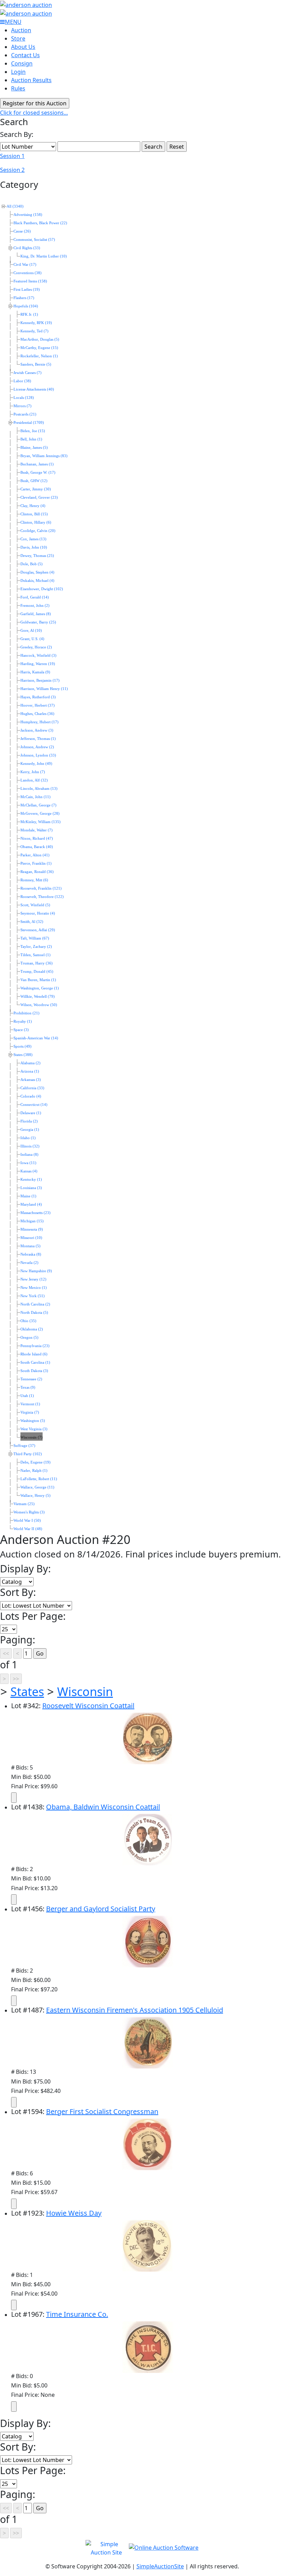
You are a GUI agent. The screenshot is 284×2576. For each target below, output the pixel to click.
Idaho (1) (28, 1138)
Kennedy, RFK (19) (36, 323)
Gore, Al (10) (31, 631)
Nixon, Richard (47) (37, 839)
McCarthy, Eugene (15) (39, 348)
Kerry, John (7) (33, 772)
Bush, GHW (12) (34, 481)
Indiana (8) (29, 1155)
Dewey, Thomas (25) (37, 556)
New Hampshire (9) (36, 1271)
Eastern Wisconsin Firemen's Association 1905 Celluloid (135, 2010)
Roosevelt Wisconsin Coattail (88, 1706)
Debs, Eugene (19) (35, 1462)
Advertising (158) (28, 215)
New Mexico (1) (34, 1288)
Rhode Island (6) (34, 1354)
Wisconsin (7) (32, 1437)
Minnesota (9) (32, 1229)
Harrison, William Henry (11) (44, 689)
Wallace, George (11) (37, 1487)
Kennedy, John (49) (36, 764)
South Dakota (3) (34, 1371)
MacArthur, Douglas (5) (40, 339)
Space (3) (21, 1030)
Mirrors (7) (23, 406)
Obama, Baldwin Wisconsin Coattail (103, 1807)
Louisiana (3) (31, 1188)
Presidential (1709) (29, 423)
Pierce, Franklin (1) (36, 863)
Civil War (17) (25, 265)
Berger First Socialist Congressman (102, 2111)
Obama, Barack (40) (37, 847)
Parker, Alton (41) (35, 855)
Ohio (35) (28, 1321)
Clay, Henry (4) (33, 506)
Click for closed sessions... (34, 113)
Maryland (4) (31, 1204)
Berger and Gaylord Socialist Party (101, 1909)
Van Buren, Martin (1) (38, 980)
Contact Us (25, 55)
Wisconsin (85, 1691)
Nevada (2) (29, 1263)
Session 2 (12, 170)
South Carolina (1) (35, 1363)
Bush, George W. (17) (38, 473)
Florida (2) (29, 1121)
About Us (23, 47)
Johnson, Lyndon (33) (38, 755)
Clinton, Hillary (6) (36, 522)
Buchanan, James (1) (37, 464)
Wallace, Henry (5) (35, 1496)
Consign (22, 63)
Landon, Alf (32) (34, 780)
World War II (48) (28, 1529)
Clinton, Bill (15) (34, 514)
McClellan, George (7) (38, 805)
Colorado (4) (31, 1096)
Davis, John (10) (34, 547)
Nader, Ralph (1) (34, 1471)
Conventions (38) (28, 273)
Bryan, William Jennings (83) (44, 456)
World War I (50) (27, 1521)
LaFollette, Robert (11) (39, 1479)
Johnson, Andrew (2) (37, 747)
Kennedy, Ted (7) (34, 331)
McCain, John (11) (35, 797)
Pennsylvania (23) (35, 1346)
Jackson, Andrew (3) (37, 730)
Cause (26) (22, 231)
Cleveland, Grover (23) (39, 497)
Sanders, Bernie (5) (36, 364)
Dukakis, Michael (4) (37, 581)
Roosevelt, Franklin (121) (41, 888)
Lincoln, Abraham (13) (39, 789)
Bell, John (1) (31, 439)
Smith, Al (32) (32, 922)
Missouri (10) (31, 1238)
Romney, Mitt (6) (34, 880)
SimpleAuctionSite (160, 2566)
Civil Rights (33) (27, 248)
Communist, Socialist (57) (34, 240)
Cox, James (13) (33, 539)
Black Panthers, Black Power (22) (40, 223)
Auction (21, 30)
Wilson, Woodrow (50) (39, 1005)
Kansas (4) (29, 1171)
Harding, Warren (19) (38, 664)
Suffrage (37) (24, 1446)
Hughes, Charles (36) (37, 714)
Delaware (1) (31, 1113)
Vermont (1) (30, 1404)
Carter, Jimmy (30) (36, 489)
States (27, 1691)
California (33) (32, 1088)
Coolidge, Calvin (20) (38, 531)
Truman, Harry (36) (37, 963)
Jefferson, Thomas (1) (38, 739)
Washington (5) (33, 1421)
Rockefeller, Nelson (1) (39, 356)
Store (18, 38)
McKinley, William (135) (41, 822)
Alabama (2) (30, 1063)
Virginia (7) (30, 1412)
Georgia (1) (30, 1130)
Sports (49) (23, 1046)
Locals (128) (24, 398)
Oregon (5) (29, 1338)
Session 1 (12, 156)
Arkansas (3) (31, 1080)
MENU (13, 22)
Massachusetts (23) (35, 1213)
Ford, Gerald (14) (35, 597)
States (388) (23, 1055)
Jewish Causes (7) (28, 373)
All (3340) (15, 206)
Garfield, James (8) (36, 614)
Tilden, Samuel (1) (35, 955)
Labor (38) (22, 381)
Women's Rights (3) (29, 1512)
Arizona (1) (30, 1071)
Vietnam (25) (24, 1504)
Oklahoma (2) (32, 1329)
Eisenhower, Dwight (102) (42, 589)
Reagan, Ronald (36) (37, 872)
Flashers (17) (24, 298)
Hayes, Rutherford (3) (38, 697)
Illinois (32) (30, 1146)
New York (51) (33, 1296)
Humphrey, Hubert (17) (39, 722)
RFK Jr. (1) (29, 315)
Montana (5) (30, 1246)
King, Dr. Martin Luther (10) (44, 256)
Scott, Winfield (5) (35, 905)
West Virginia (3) (34, 1429)
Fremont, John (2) (35, 606)
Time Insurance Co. (77, 2314)
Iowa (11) (28, 1163)
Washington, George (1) (40, 988)
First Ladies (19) (27, 290)
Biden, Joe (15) (33, 431)
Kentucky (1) (31, 1180)
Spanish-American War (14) (36, 1038)
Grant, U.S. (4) (32, 639)
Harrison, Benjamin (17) (40, 680)
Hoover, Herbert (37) (38, 705)
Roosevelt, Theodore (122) (42, 897)
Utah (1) (27, 1396)
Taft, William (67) (35, 938)
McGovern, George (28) (40, 814)
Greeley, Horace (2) (36, 647)
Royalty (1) (23, 1021)
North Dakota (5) (34, 1313)
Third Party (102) (28, 1454)
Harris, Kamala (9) (35, 672)
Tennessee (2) (31, 1379)
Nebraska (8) (31, 1254)
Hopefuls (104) (26, 306)
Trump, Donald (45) (37, 972)
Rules (18, 88)
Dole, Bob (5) (32, 564)
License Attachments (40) (34, 389)
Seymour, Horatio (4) (38, 913)
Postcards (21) (25, 414)
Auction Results (31, 80)
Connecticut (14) (34, 1105)
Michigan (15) (32, 1221)
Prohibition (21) (26, 1013)
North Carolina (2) (35, 1304)
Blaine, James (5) (34, 448)
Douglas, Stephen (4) (37, 572)
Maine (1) (28, 1196)
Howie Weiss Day (74, 2213)
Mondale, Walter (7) (37, 830)
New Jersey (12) (33, 1279)
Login (18, 72)
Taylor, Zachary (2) (36, 947)
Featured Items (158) (30, 281)
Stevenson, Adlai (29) (38, 930)
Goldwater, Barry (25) (38, 622)
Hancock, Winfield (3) (38, 656)
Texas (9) (28, 1387)
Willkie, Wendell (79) (38, 997)
